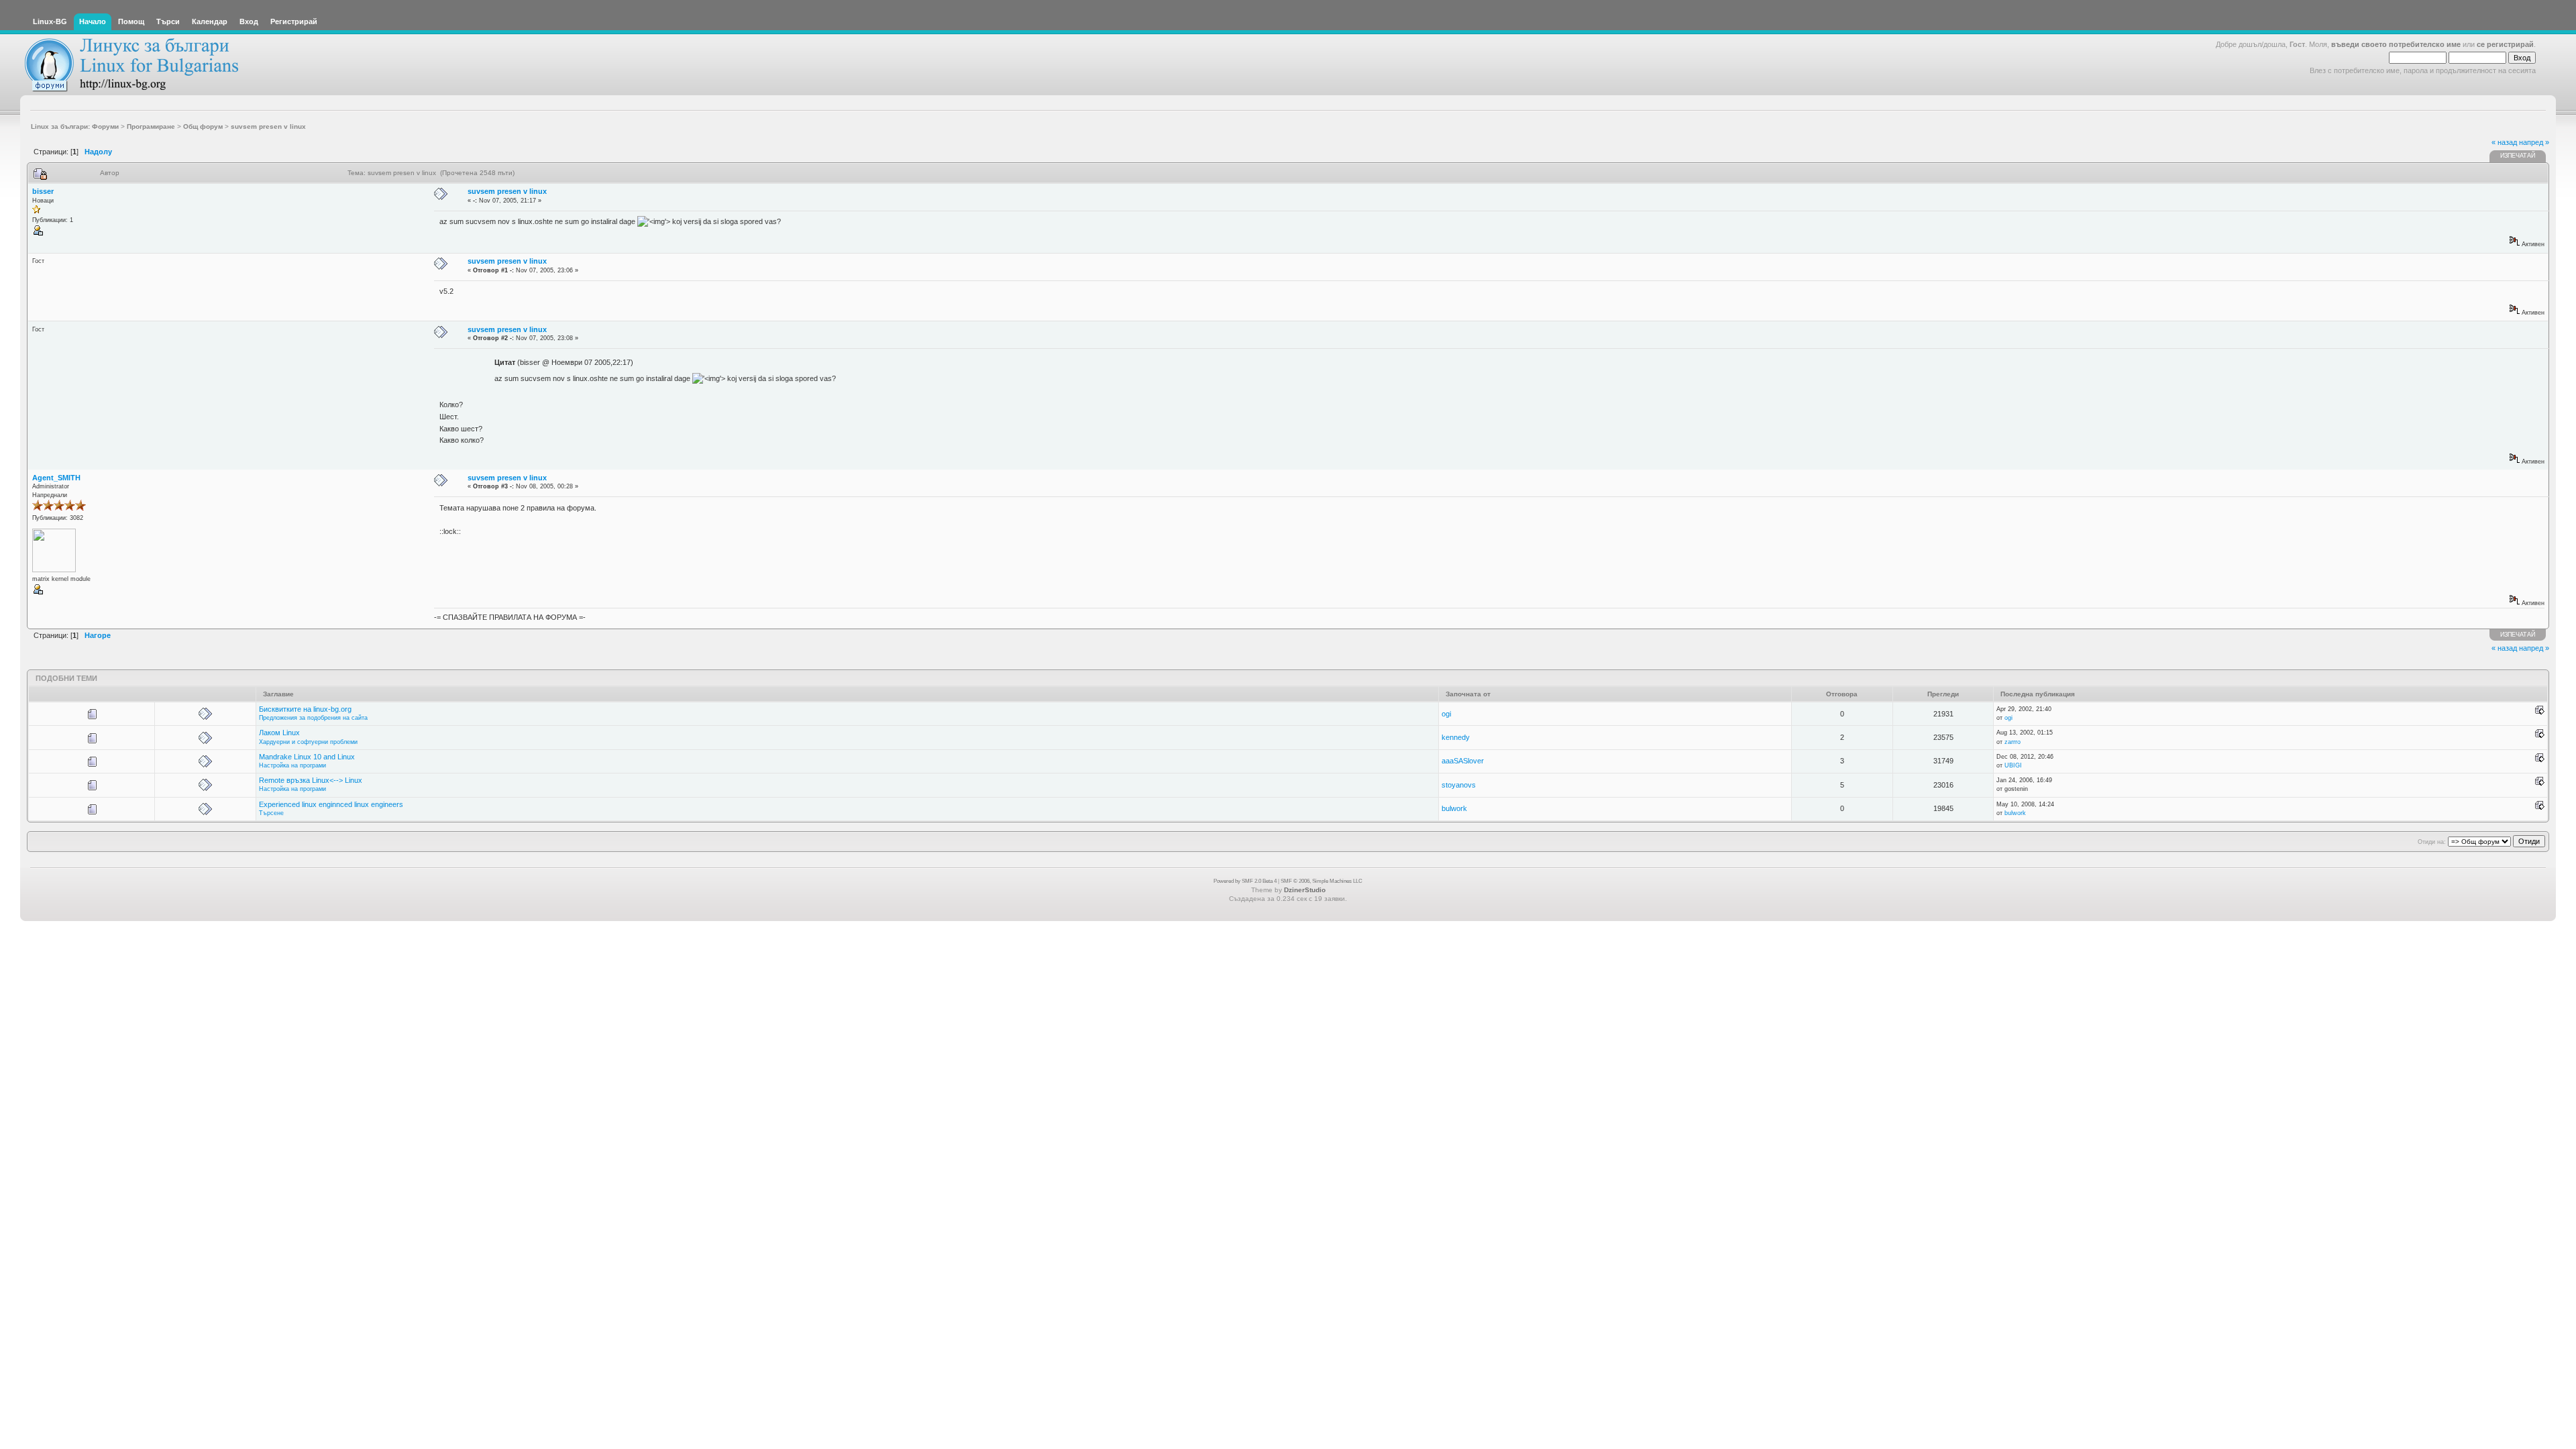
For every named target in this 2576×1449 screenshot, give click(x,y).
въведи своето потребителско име (2396, 44)
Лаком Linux (279, 733)
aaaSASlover (1463, 761)
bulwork (1454, 808)
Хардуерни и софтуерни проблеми (308, 742)
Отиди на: (2432, 842)
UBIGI (2013, 765)
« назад (2504, 142)
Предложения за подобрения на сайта (313, 718)
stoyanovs (1459, 785)
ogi (1446, 714)
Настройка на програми (292, 765)
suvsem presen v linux (507, 191)
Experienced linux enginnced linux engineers (331, 804)
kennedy (1456, 737)
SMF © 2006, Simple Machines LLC (1322, 881)
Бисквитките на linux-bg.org (305, 709)
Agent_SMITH (56, 478)
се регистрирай (2505, 44)
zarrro (2012, 742)
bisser (43, 191)
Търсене (271, 813)
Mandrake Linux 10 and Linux (307, 757)
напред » (2534, 142)
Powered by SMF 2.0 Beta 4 (1245, 881)
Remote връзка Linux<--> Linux (311, 780)
